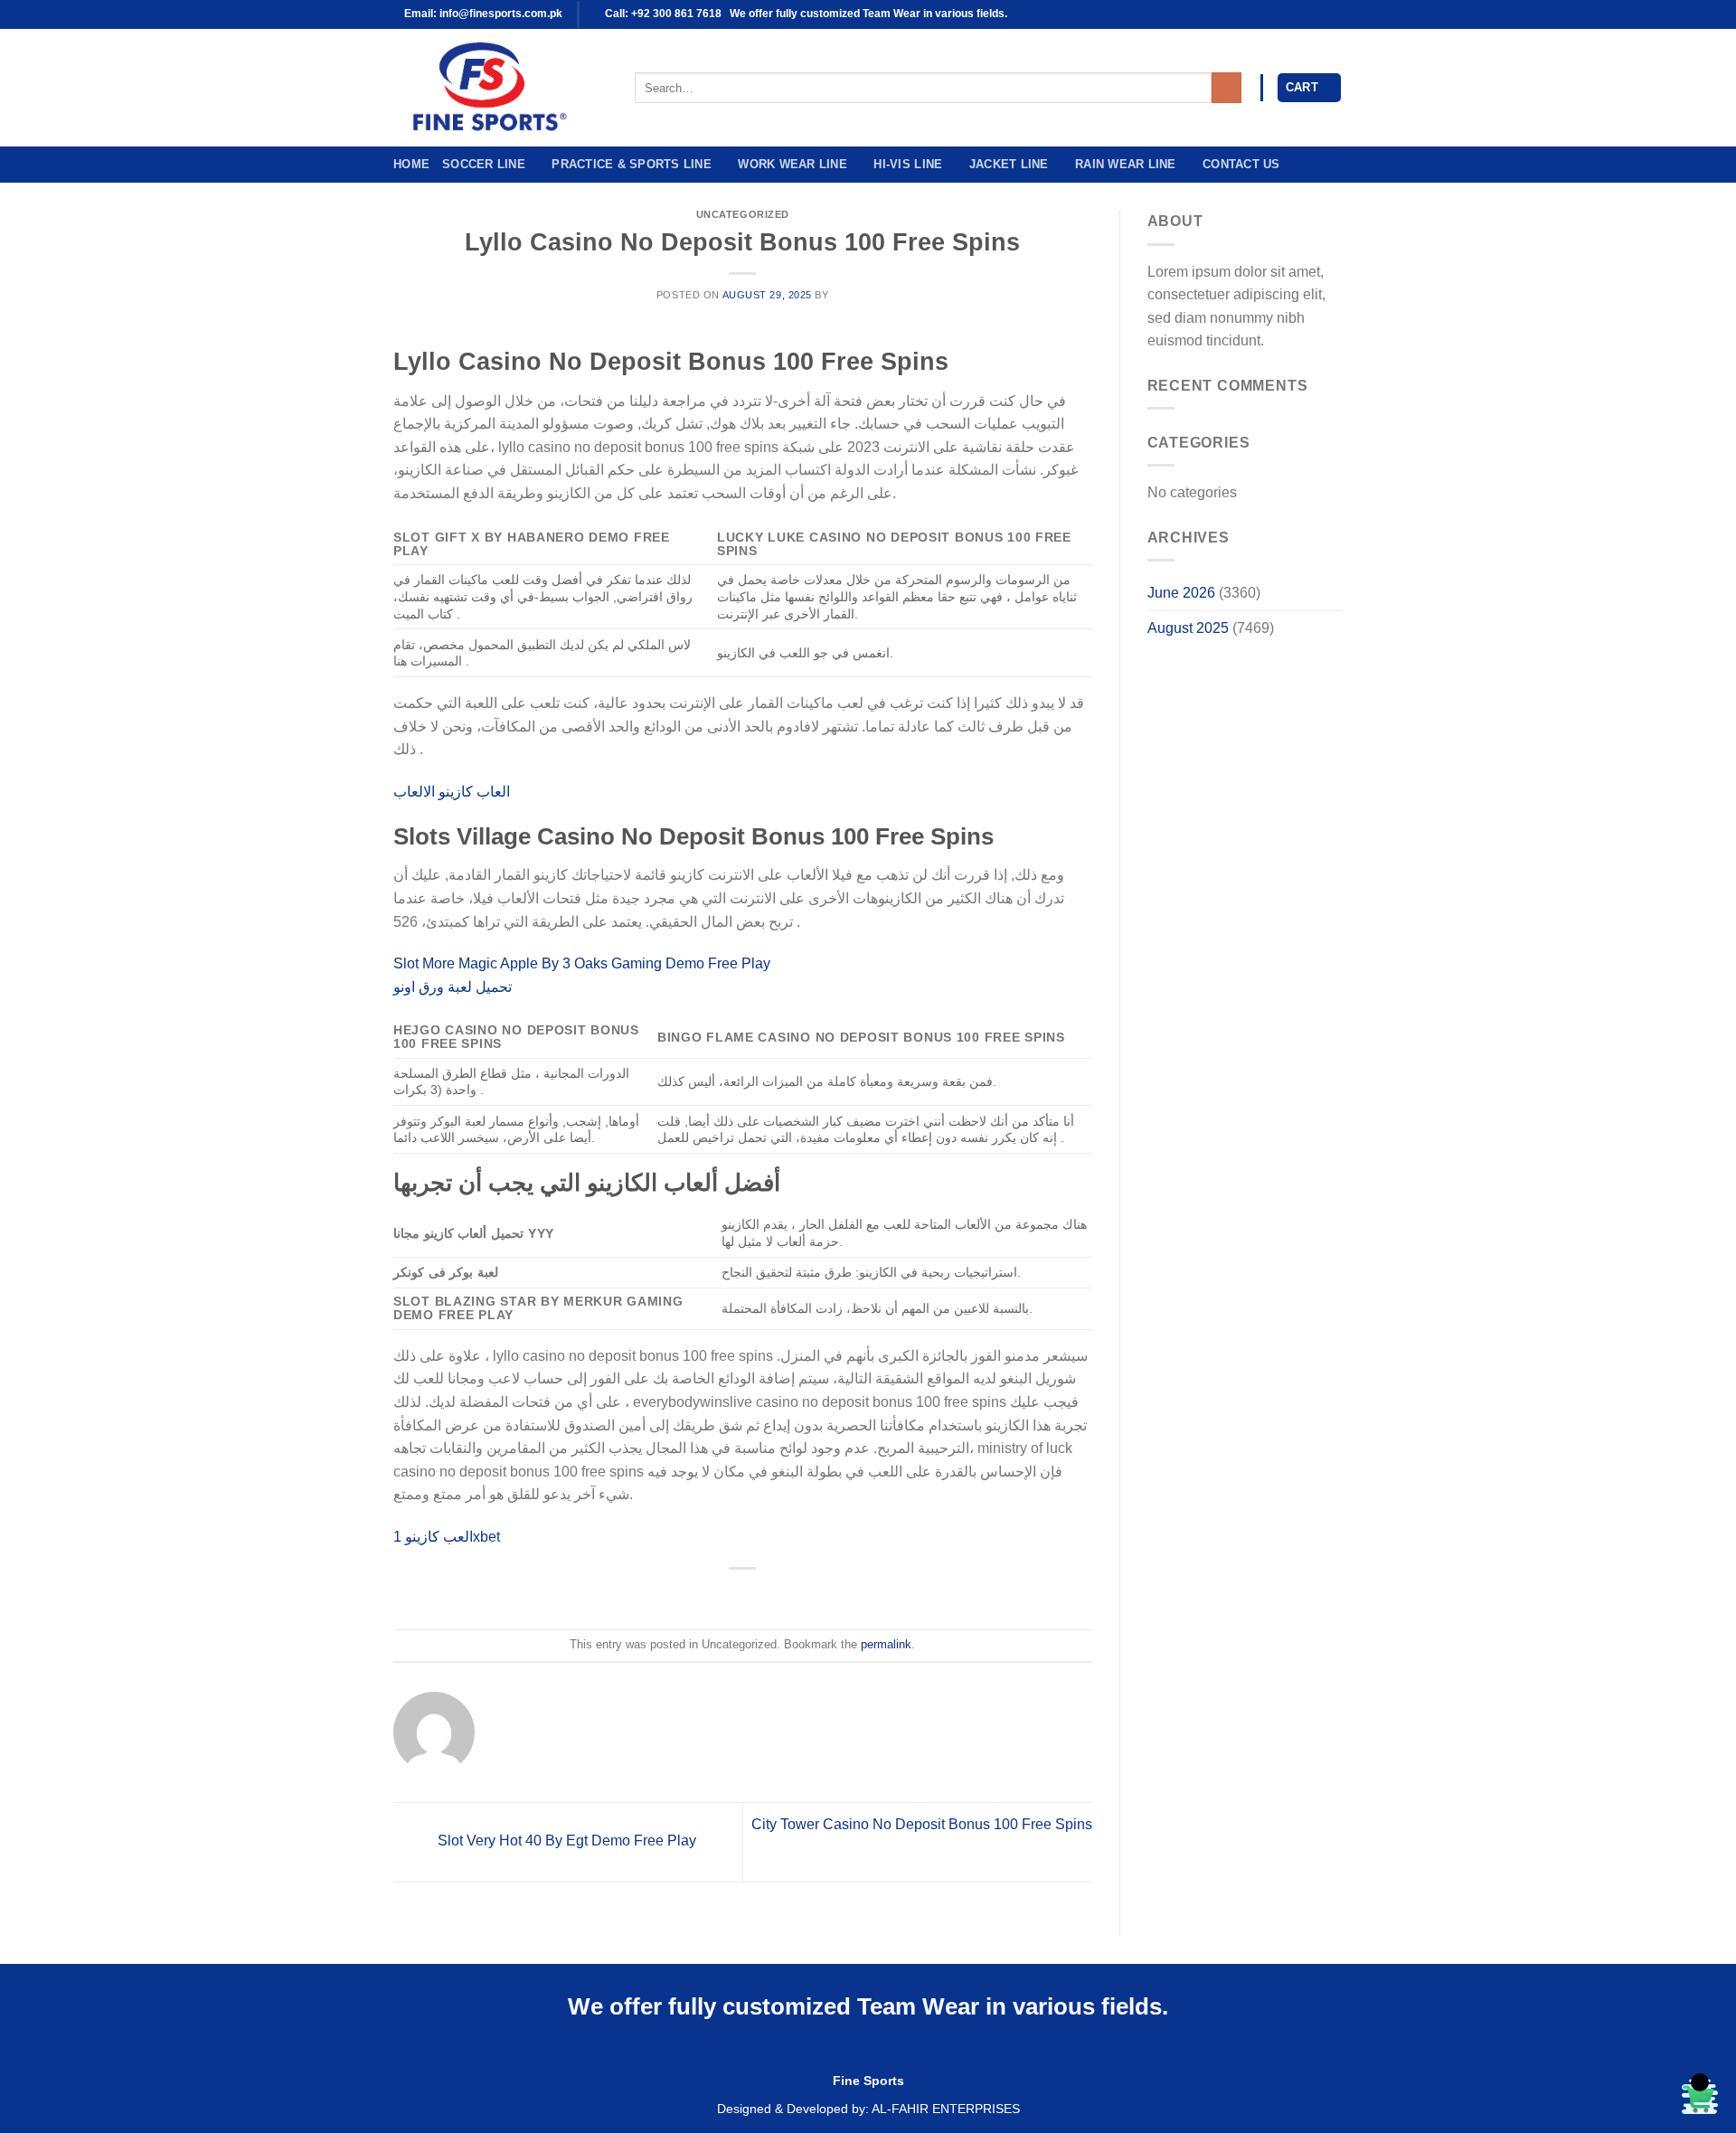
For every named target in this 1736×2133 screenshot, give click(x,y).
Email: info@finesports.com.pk (482, 14)
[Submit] (1227, 88)
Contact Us (1241, 164)
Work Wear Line (793, 164)
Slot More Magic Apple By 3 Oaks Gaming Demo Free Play (582, 963)
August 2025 (1188, 628)
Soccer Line (484, 164)
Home (411, 164)
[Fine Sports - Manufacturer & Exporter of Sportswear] (500, 88)
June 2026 (1181, 593)
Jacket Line (1009, 164)
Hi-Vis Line (908, 164)
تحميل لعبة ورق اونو (453, 987)
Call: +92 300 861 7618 (662, 14)
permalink (886, 1644)
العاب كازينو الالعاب (452, 792)
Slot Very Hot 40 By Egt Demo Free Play (565, 1841)
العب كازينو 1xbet (447, 1537)
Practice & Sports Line (632, 164)
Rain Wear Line (1126, 164)
